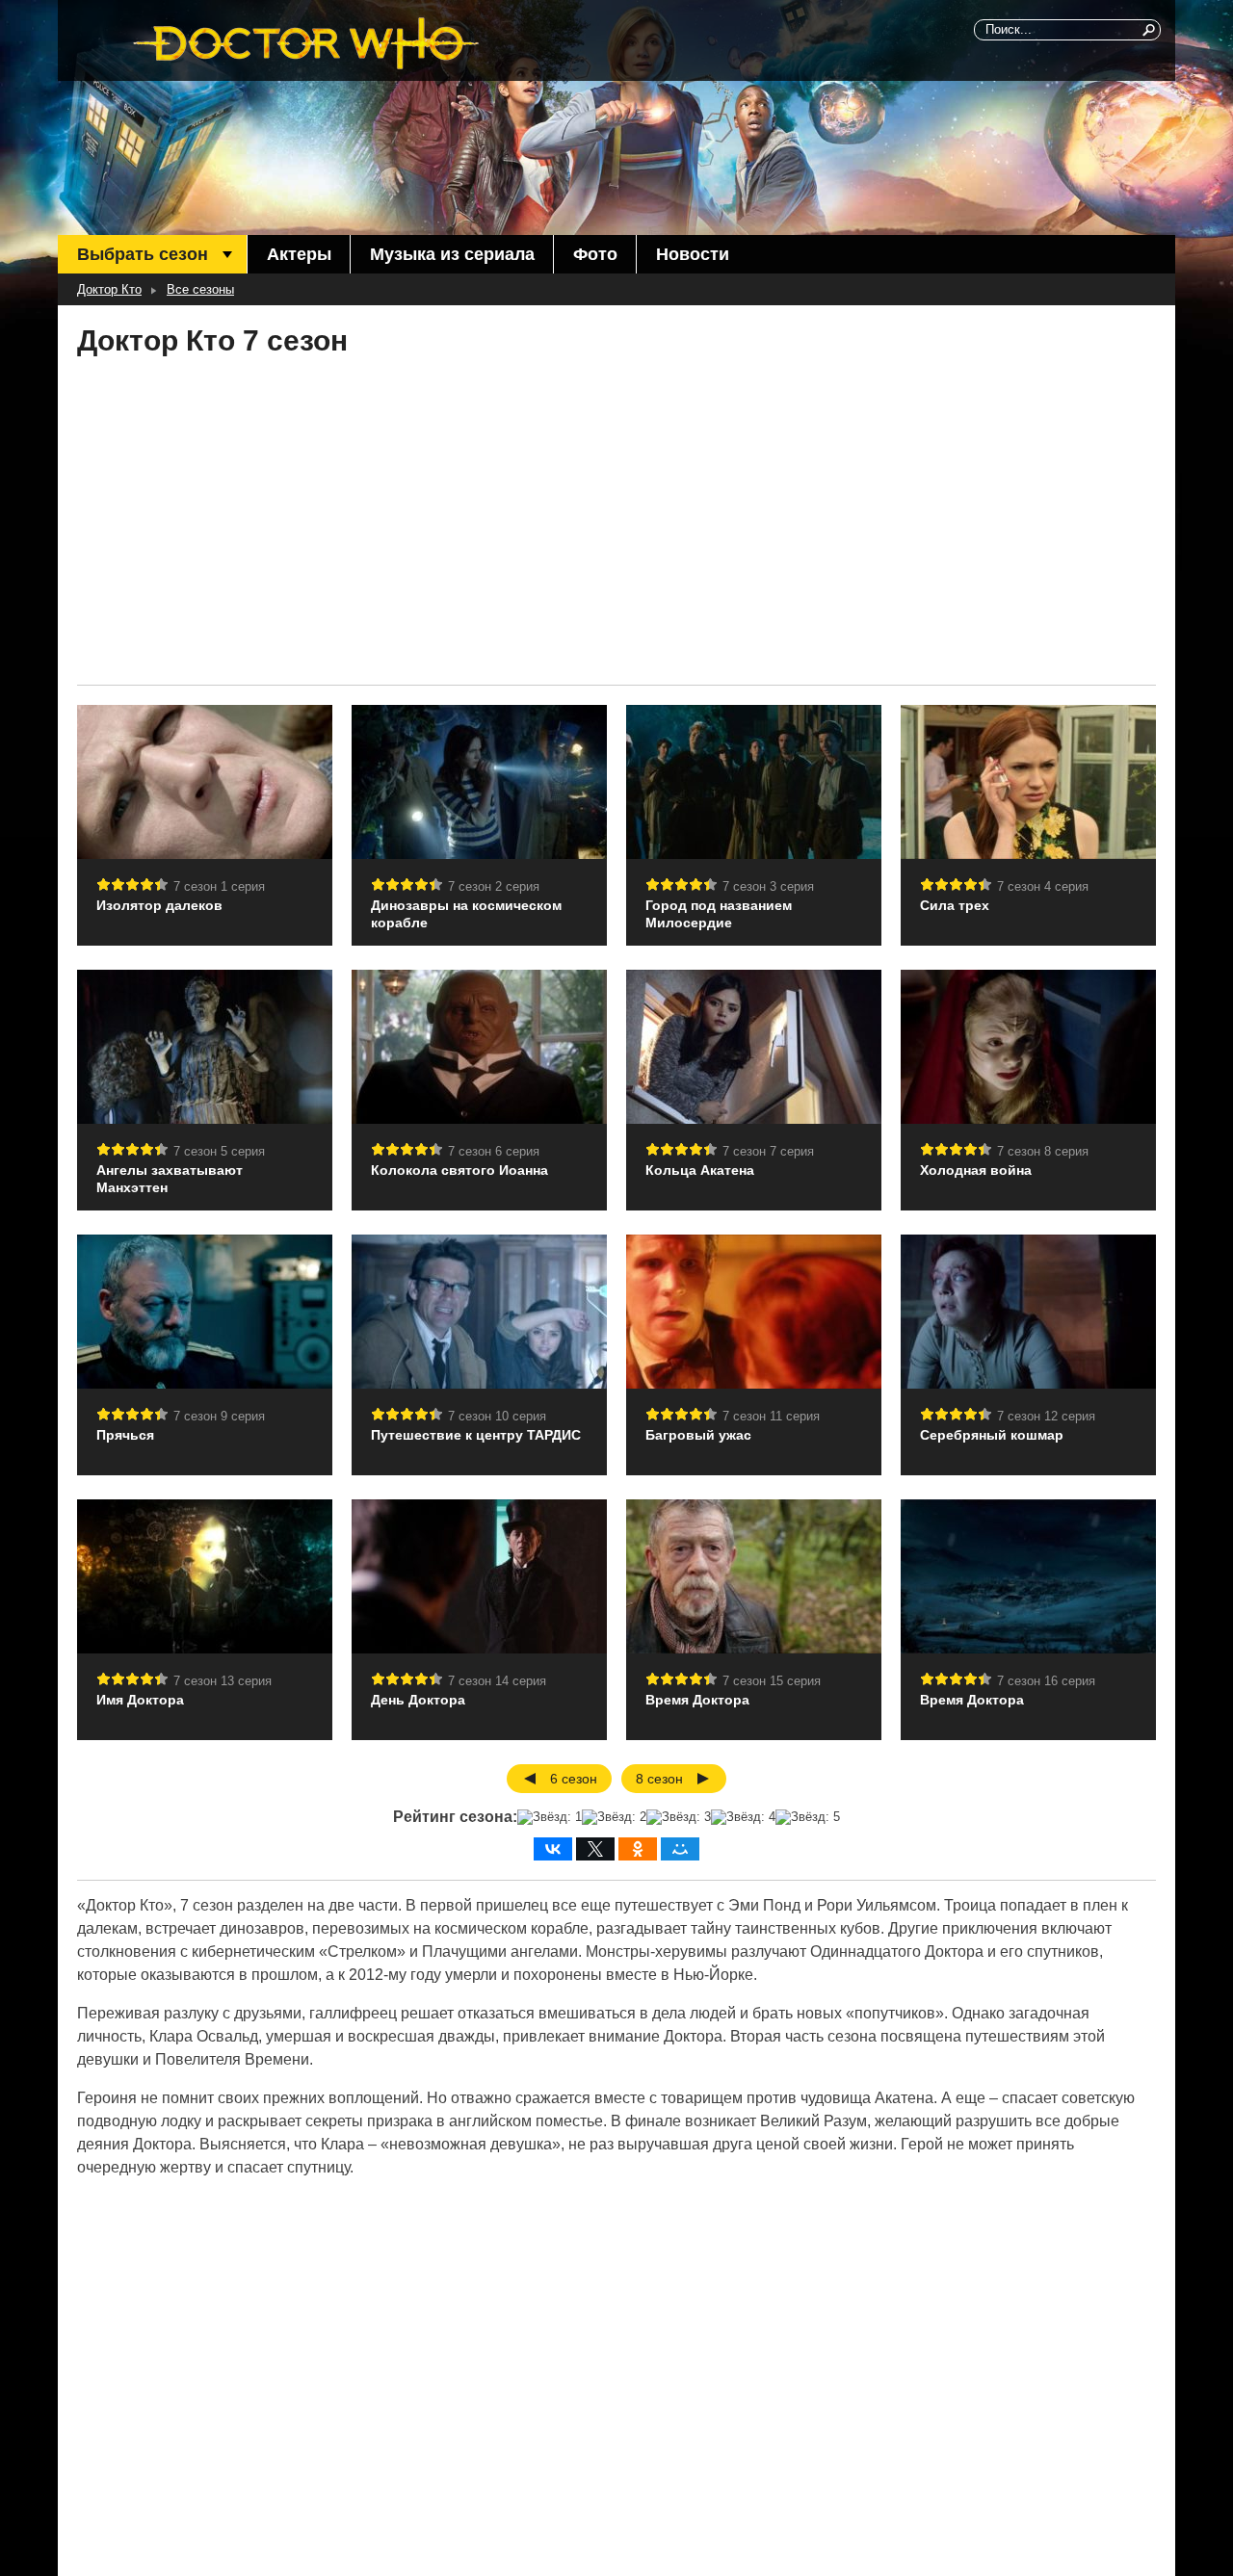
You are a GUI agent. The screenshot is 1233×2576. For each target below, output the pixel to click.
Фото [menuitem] (595, 254)
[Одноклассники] (638, 1849)
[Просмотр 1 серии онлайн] (205, 782)
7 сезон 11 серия (771, 1416)
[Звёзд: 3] (679, 1817)
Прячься (125, 1435)
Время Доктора (697, 1700)
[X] (595, 1849)
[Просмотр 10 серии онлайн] (479, 1312)
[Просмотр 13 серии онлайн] (205, 1576)
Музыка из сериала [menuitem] (452, 254)
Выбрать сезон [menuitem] (143, 254)
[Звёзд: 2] (614, 1817)
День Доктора (418, 1700)
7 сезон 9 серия (219, 1416)
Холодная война (976, 1170)
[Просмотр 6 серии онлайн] (479, 1047)
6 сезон (574, 1779)
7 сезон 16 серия (1046, 1681)
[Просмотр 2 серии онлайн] (479, 782)
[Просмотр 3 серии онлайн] (754, 782)
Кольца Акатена (700, 1170)
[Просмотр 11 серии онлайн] (754, 1312)
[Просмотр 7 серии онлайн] (754, 1047)
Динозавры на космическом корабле (466, 914)
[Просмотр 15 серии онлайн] (754, 1576)
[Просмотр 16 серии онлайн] (1028, 1576)
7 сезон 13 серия (223, 1681)
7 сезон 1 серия (219, 886)
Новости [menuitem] (693, 254)
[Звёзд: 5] (808, 1817)
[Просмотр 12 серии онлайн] (1028, 1312)
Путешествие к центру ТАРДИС (476, 1435)
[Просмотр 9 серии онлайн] (205, 1312)
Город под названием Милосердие (719, 914)
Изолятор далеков (159, 905)
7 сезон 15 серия (772, 1681)
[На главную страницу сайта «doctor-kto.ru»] (306, 43)
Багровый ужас (698, 1435)
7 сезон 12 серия (1046, 1416)
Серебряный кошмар (992, 1435)
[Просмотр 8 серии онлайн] (1028, 1047)
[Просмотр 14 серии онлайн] (479, 1576)
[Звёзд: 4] (743, 1817)
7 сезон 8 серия (1043, 1151)
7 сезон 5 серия (219, 1151)
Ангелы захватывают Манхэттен (170, 1179)
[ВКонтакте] (553, 1849)
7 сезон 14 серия (497, 1681)
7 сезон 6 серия (494, 1151)
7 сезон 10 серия (497, 1416)
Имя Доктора (140, 1700)
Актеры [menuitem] (299, 254)
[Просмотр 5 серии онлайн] (205, 1047)
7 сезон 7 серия (768, 1151)
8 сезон (659, 1779)
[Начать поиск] (1150, 30)
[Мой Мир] (680, 1849)
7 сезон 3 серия (768, 886)
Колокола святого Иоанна (459, 1170)
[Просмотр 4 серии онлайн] (1028, 782)
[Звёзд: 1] (550, 1817)
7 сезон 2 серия (494, 886)
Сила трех (955, 905)
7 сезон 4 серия (1043, 886)
